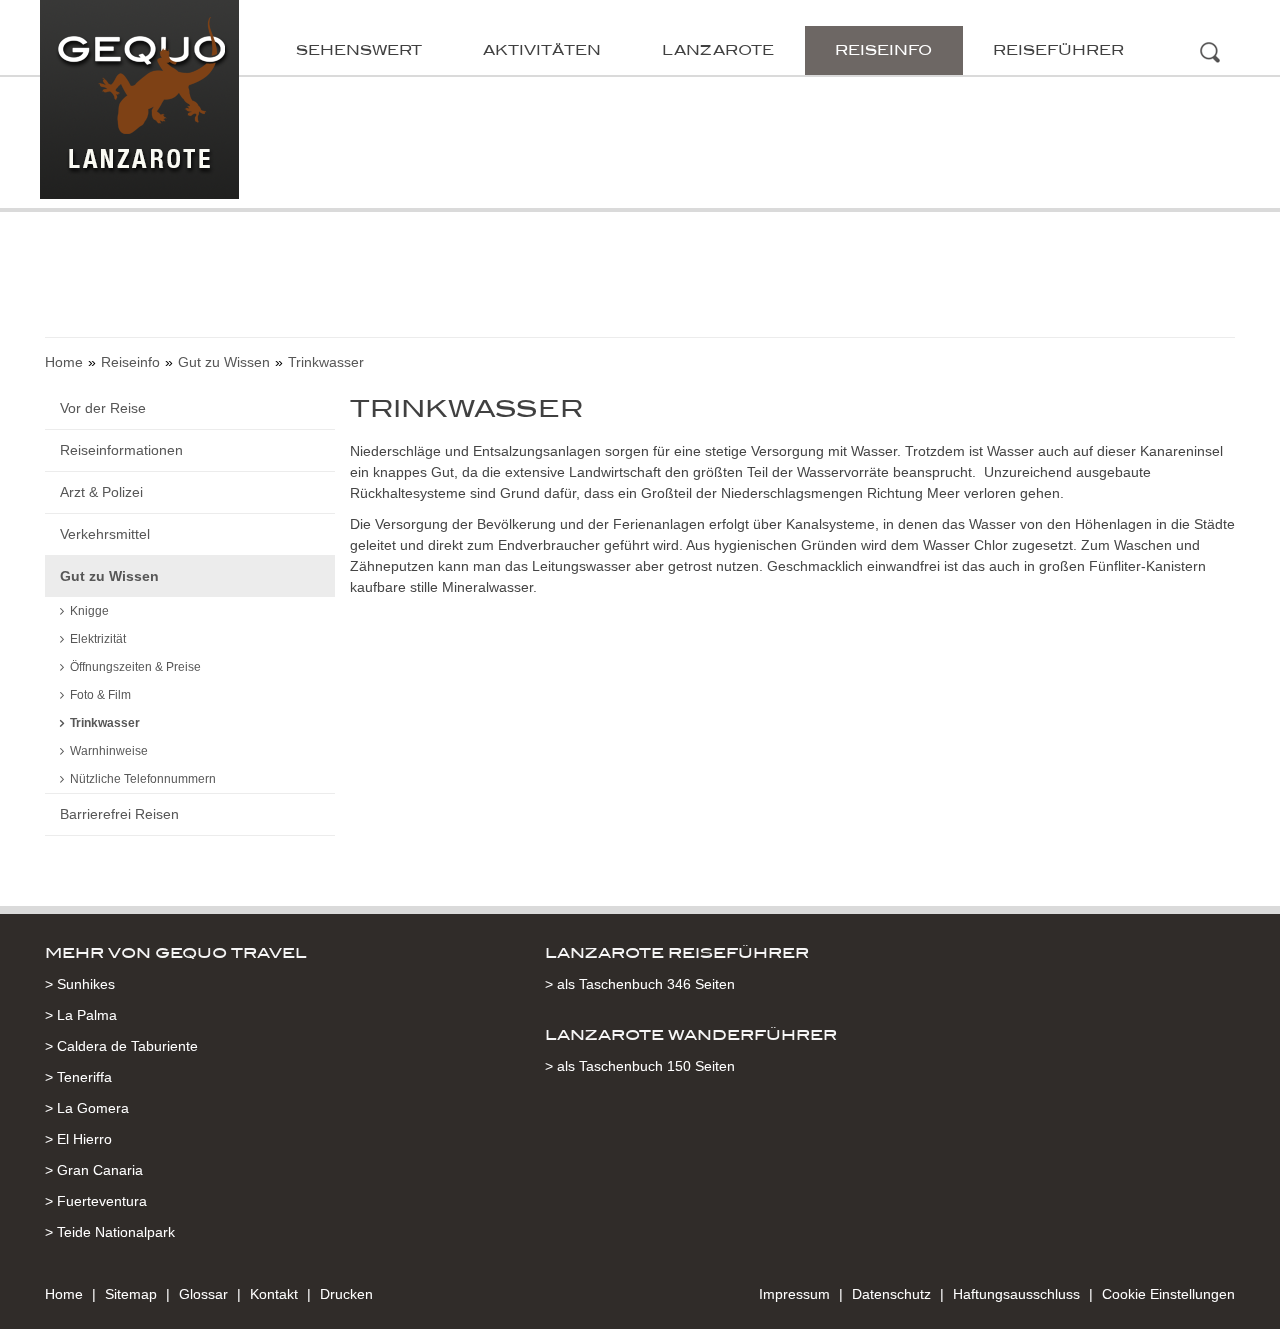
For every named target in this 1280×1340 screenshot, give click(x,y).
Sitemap (131, 1294)
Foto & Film (100, 695)
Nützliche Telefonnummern (143, 779)
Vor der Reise (103, 408)
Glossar (203, 1294)
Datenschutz (891, 1294)
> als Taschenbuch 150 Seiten (640, 1066)
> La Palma (81, 1015)
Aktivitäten (542, 50)
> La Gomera (87, 1108)
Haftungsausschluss (1016, 1294)
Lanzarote (718, 50)
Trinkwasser (105, 723)
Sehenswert (359, 50)
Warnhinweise (109, 751)
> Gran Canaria (94, 1170)
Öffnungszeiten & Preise (135, 667)
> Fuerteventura (96, 1201)
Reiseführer (1058, 50)
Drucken (346, 1294)
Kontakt (274, 1294)
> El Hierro (78, 1139)
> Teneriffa (78, 1077)
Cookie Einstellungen (1168, 1294)
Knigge (89, 611)
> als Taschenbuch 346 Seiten (640, 984)
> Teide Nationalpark (110, 1232)
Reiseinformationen (121, 450)
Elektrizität (98, 639)
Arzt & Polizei (101, 492)
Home (64, 362)
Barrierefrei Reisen (119, 814)
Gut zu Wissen (224, 362)
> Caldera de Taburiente (121, 1046)
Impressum (794, 1294)
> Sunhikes (80, 984)
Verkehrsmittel (105, 534)
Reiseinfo (883, 50)
